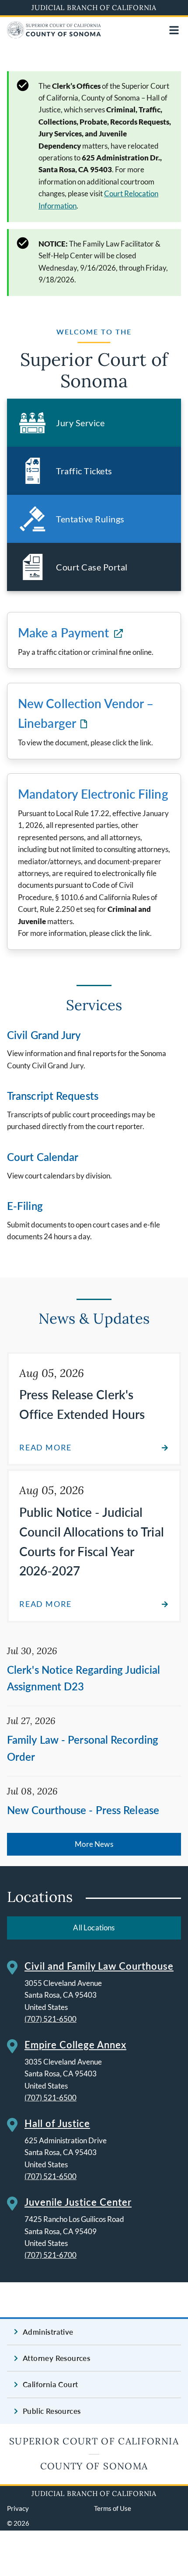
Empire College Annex (75, 2045)
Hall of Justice (57, 2123)
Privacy (18, 2508)
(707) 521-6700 (50, 2255)
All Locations (94, 1928)
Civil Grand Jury (44, 1035)
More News (94, 1844)
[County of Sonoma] (54, 36)
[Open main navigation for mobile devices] (174, 30)
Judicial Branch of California (94, 7)
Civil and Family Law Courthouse (99, 1966)
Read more (45, 1448)
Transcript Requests (53, 1096)
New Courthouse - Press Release (83, 1810)
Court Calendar (43, 1157)
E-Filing (25, 1206)
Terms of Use (113, 2508)
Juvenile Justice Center (78, 2202)
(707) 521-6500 (50, 2019)
